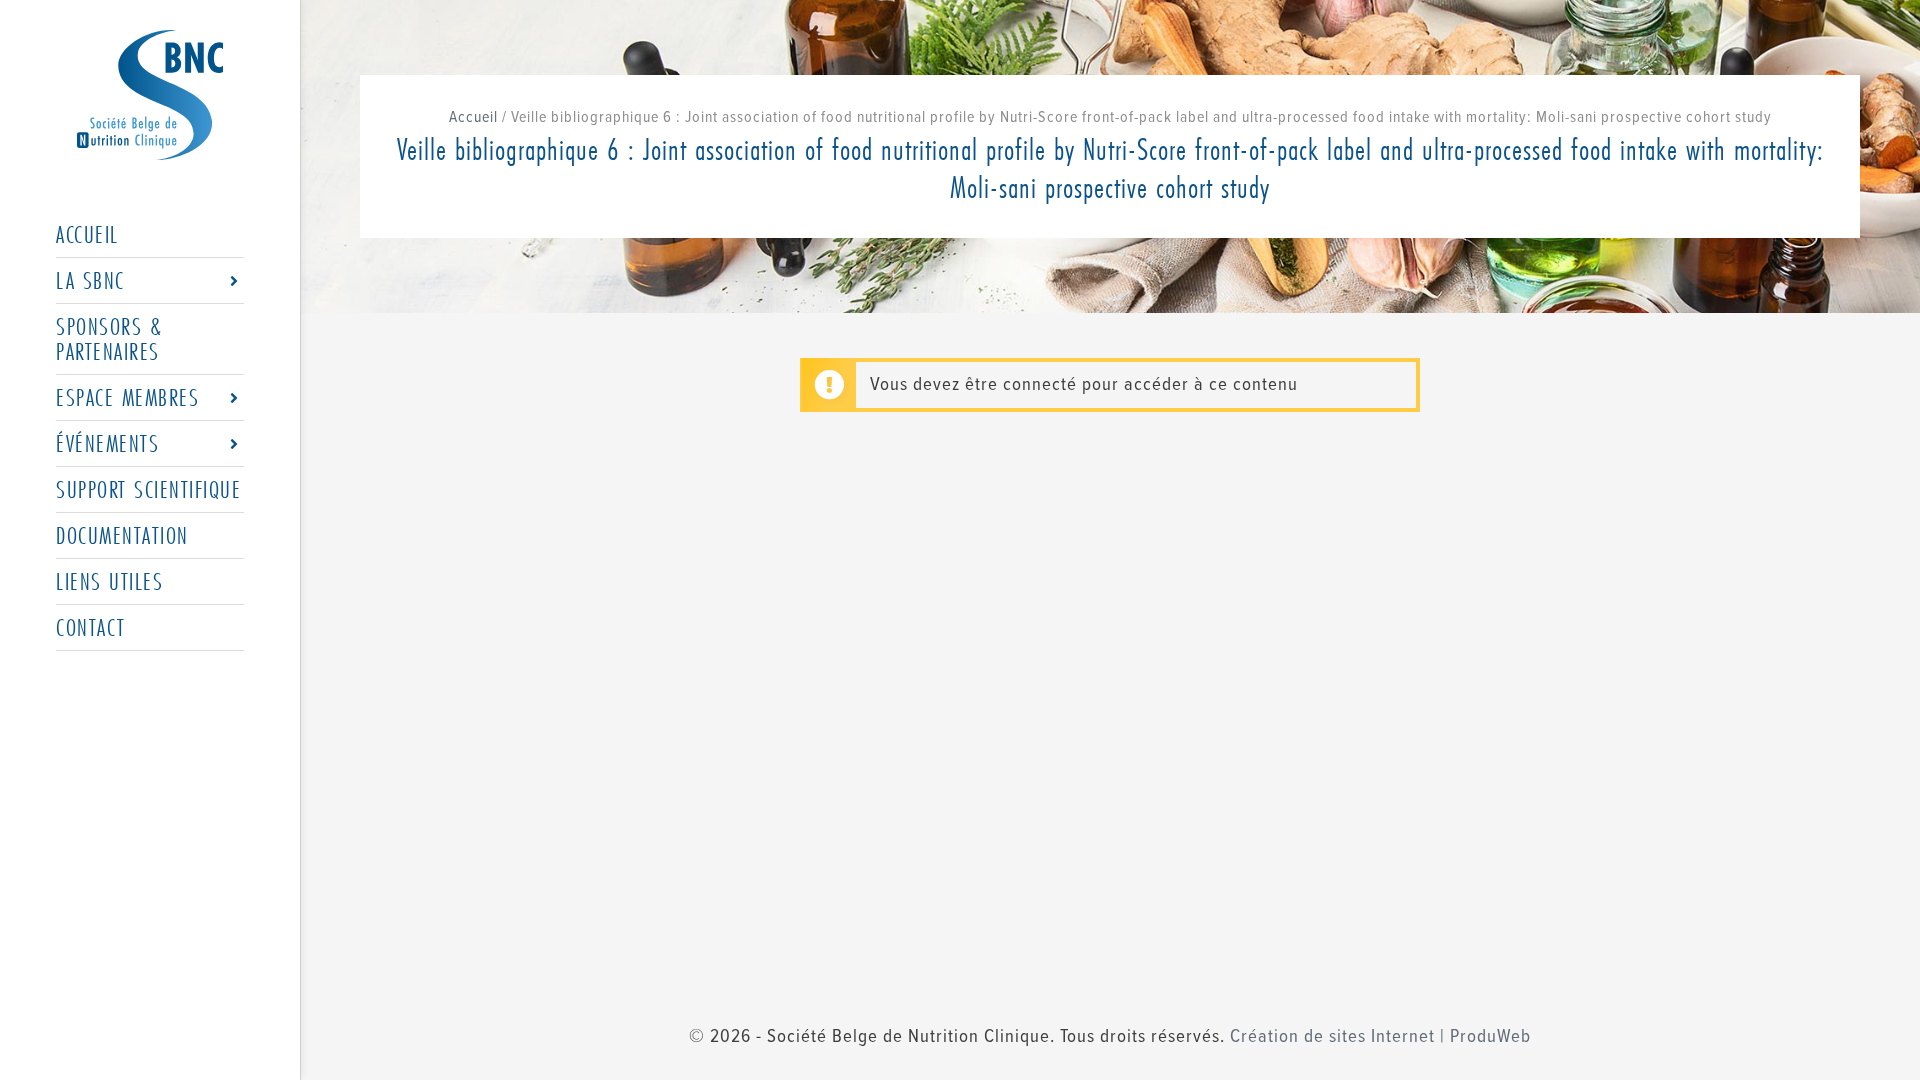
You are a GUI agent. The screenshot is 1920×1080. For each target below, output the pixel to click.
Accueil (473, 117)
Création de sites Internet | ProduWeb (1380, 1037)
